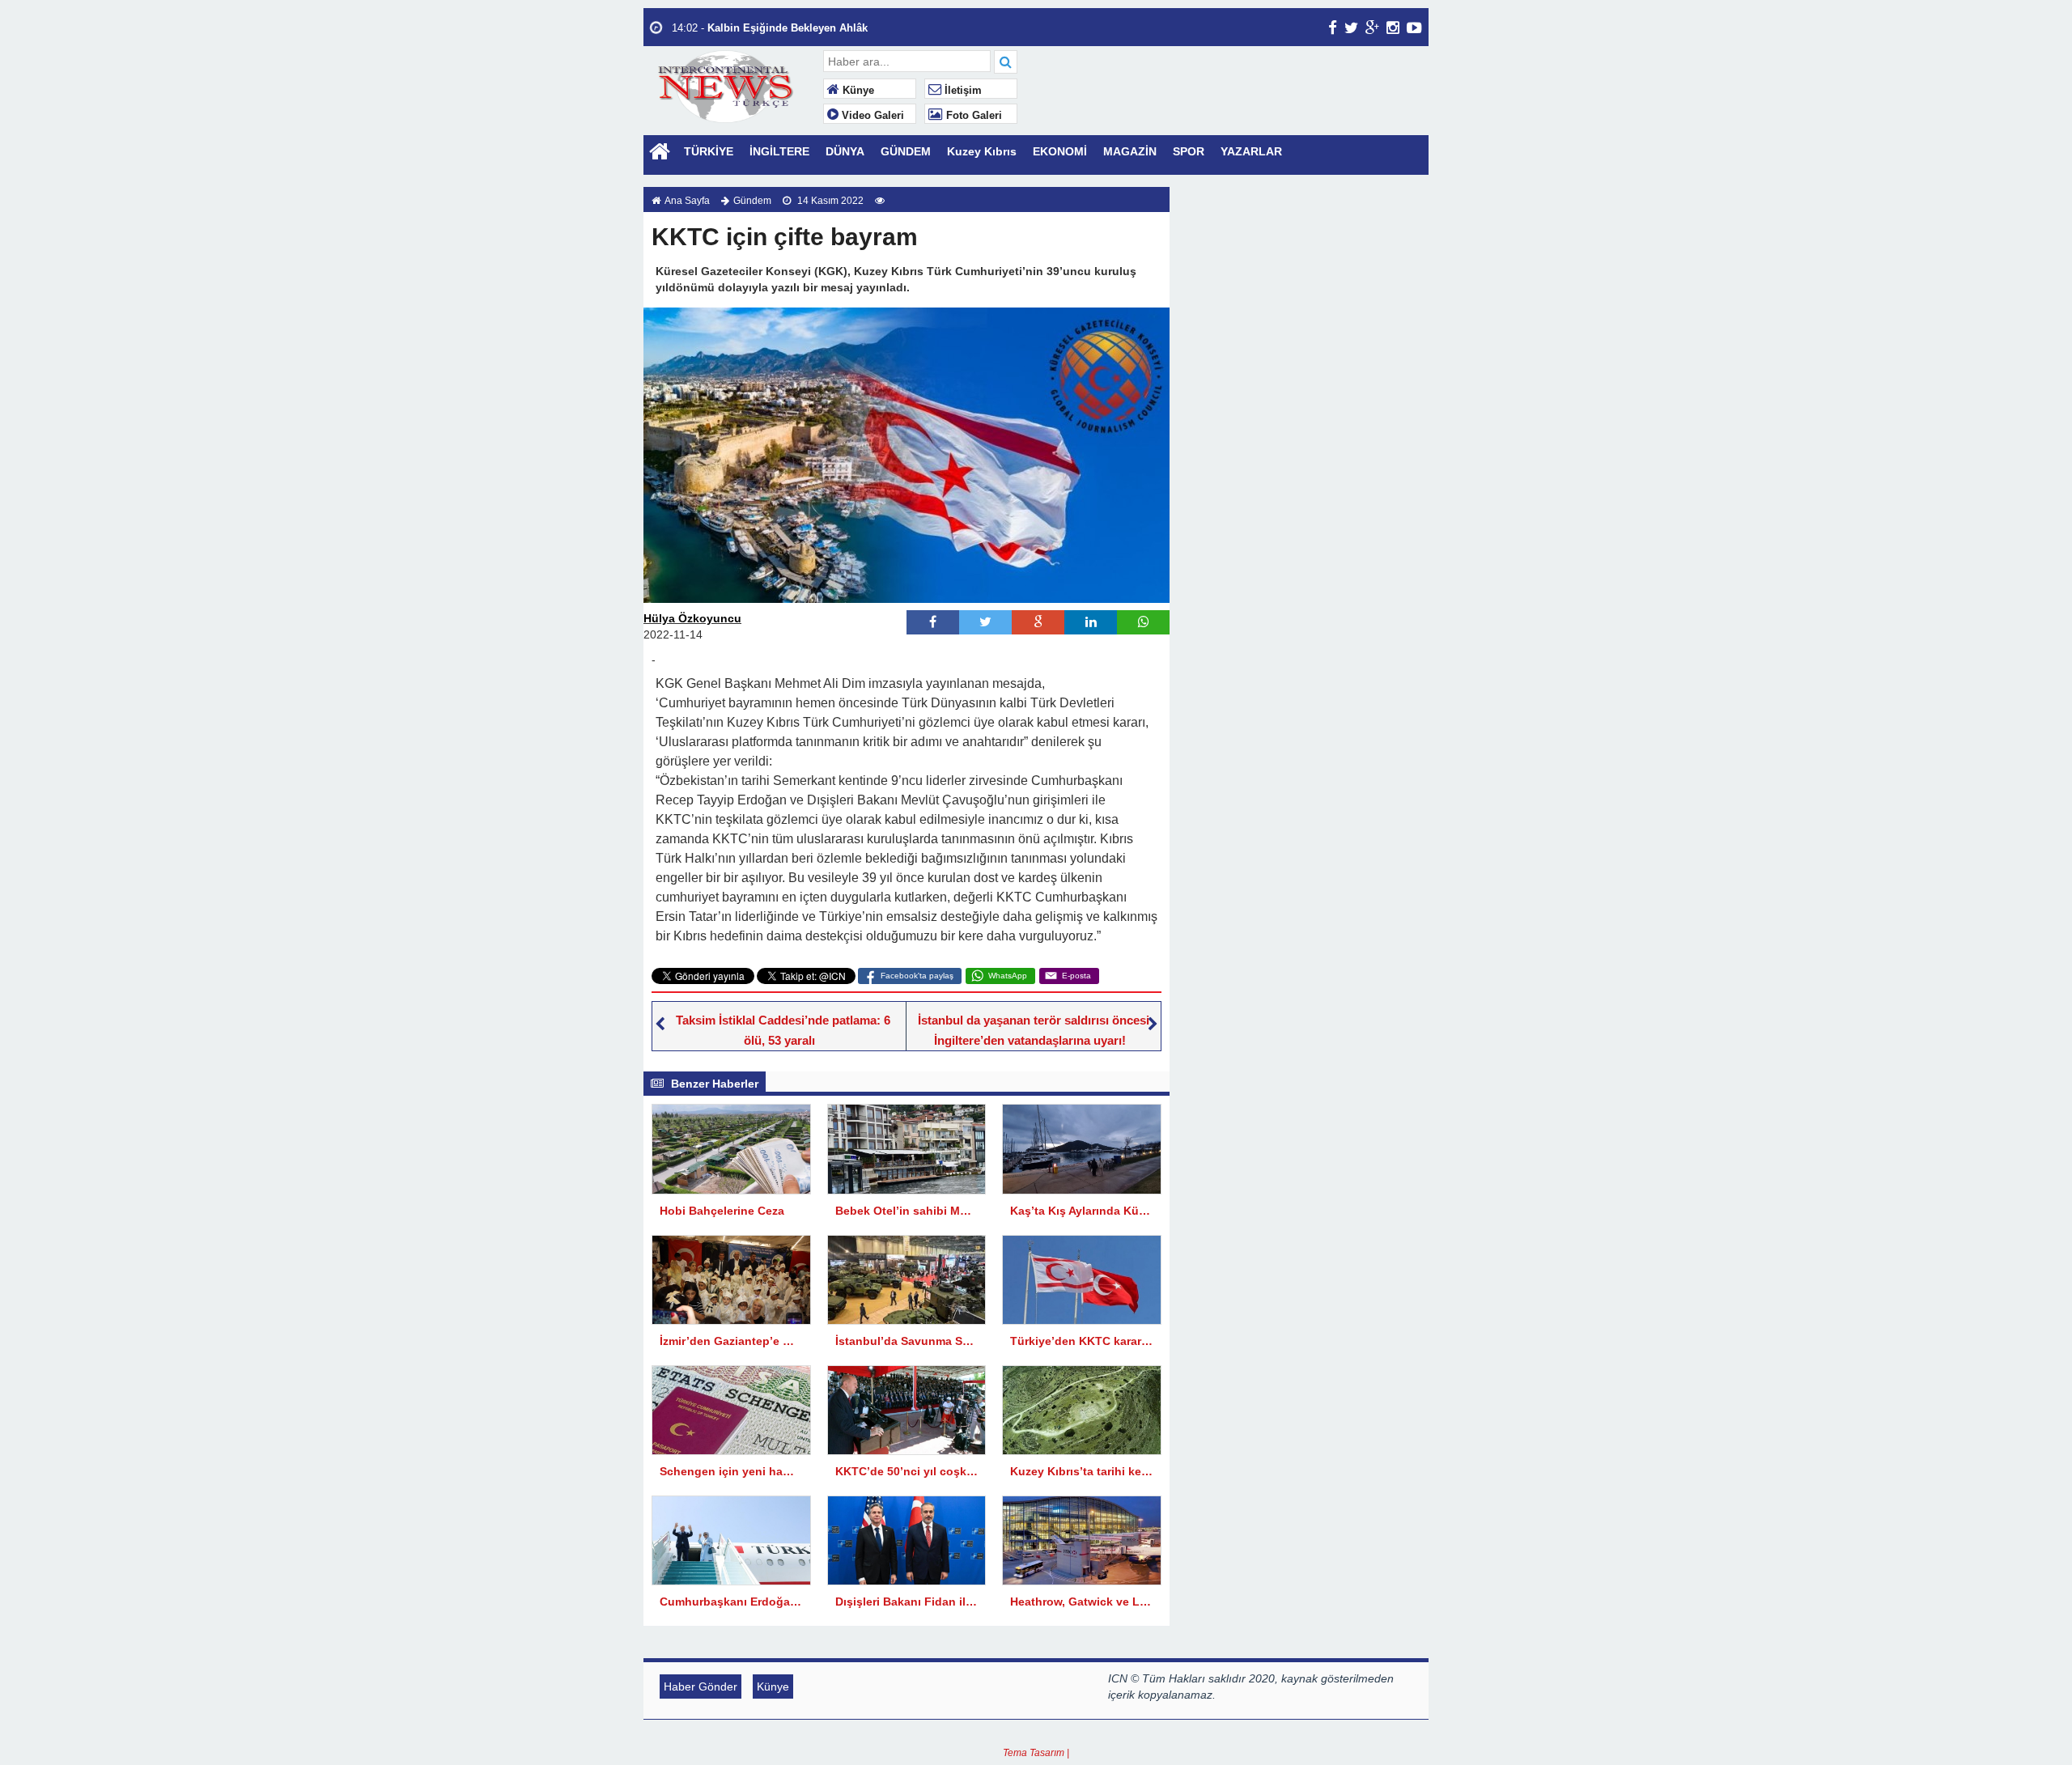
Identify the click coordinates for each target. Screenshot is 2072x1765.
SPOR (1189, 151)
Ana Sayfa (687, 201)
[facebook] (1333, 28)
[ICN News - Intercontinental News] (731, 85)
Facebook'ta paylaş (917, 976)
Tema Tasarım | (1036, 1753)
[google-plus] (1372, 28)
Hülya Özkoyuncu (692, 618)
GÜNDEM (906, 151)
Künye (857, 91)
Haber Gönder (701, 1687)
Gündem (752, 201)
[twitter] (1351, 28)
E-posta (1076, 976)
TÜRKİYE (709, 151)
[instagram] (1393, 28)
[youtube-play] (1414, 28)
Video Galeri (871, 116)
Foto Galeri (972, 116)
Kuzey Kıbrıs (982, 151)
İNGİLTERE (779, 151)
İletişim (962, 91)
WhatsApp (1008, 976)
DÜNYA (845, 151)
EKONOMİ (1060, 151)
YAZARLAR (1251, 151)
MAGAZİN (1130, 151)
